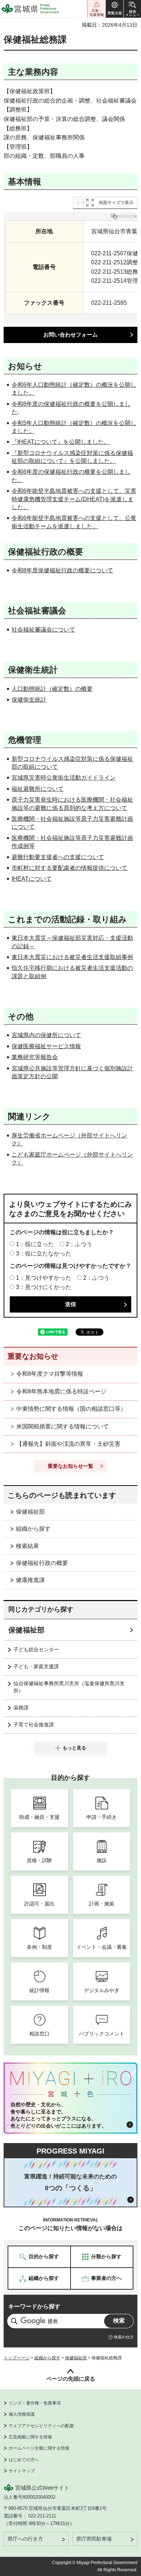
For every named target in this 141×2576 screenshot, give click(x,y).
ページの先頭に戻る (71, 2379)
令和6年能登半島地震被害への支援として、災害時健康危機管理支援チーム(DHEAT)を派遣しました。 (74, 499)
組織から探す (33, 1529)
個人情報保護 (22, 2414)
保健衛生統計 (29, 700)
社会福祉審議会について (43, 630)
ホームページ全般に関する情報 (39, 2448)
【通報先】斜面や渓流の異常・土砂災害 (68, 1444)
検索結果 (27, 1546)
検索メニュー (132, 9)
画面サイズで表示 (116, 203)
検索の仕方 (124, 2337)
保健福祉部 (30, 1512)
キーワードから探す (34, 2306)
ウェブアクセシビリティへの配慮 (41, 2426)
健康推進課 (30, 1580)
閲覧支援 (115, 9)
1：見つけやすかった (44, 1278)
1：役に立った (35, 1244)
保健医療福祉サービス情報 (46, 1046)
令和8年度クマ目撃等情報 (50, 1374)
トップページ (17, 2358)
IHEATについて (32, 879)
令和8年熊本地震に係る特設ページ (61, 1391)
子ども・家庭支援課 (36, 1666)
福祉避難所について (38, 789)
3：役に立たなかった (44, 1254)
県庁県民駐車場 (94, 2539)
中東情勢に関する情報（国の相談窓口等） (71, 1409)
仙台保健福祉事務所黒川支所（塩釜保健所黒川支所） (69, 1687)
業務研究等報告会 (35, 1057)
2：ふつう (79, 1244)
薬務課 (21, 1708)
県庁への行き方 (25, 2539)
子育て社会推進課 (34, 1725)
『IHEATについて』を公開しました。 (61, 442)
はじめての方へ (24, 2460)
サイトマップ (22, 2471)
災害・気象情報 (97, 9)
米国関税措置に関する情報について (63, 1426)
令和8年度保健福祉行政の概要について (62, 570)
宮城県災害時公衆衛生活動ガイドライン (64, 778)
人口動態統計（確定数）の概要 (52, 689)
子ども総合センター (36, 1649)
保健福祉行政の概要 (42, 1563)
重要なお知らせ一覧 (70, 1466)
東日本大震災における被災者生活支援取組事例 (72, 957)
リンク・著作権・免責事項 (35, 2403)
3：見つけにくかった (44, 1287)
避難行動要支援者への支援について (58, 857)
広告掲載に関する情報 (30, 2437)
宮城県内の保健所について (46, 1035)
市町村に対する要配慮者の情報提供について (69, 868)
